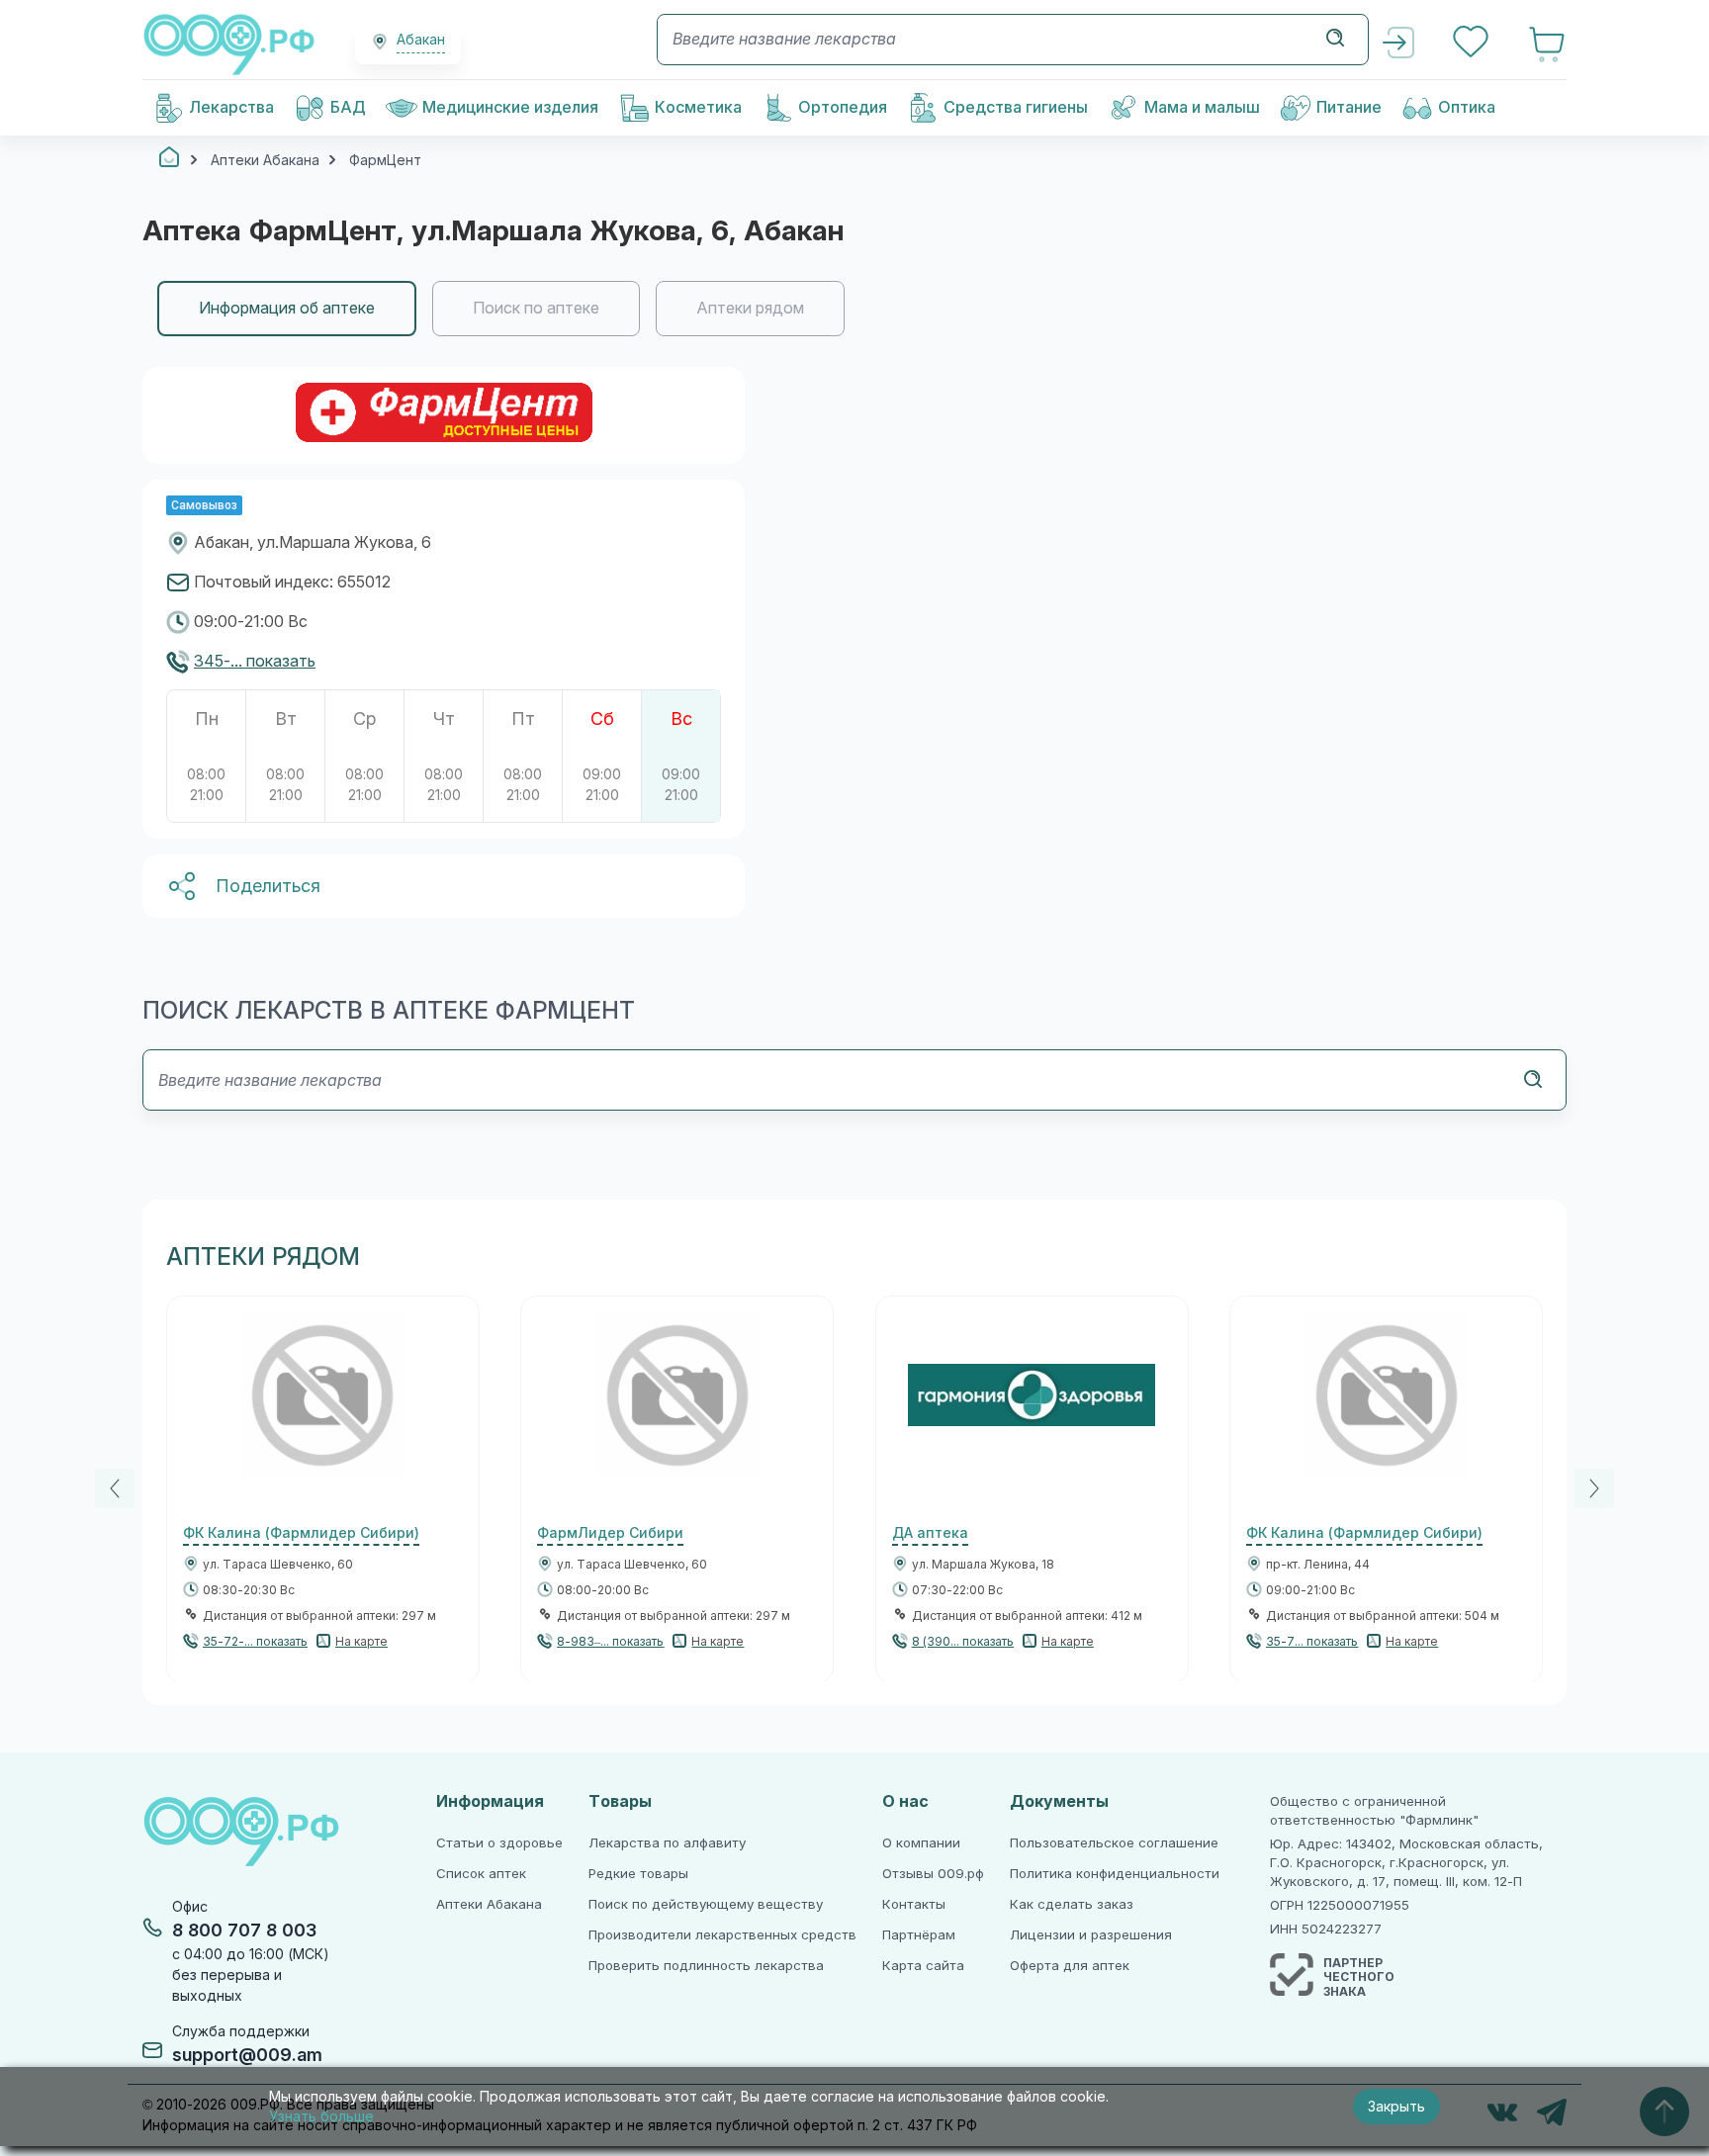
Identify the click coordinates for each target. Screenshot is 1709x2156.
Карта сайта (923, 1966)
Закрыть (1396, 2107)
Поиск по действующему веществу (706, 1904)
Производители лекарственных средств (722, 1935)
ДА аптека (930, 1533)
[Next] (1594, 1488)
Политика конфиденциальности (1115, 1874)
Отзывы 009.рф (933, 1874)
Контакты (914, 1904)
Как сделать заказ (1072, 1904)
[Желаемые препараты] (1473, 44)
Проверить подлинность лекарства (706, 1966)
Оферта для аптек (1070, 1966)
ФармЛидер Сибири (610, 1533)
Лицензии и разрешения (1091, 1935)
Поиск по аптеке (536, 308)
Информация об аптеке (287, 308)
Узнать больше (321, 2116)
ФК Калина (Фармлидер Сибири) (301, 1533)
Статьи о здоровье (499, 1843)
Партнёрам (919, 1935)
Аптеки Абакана (489, 1904)
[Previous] (115, 1488)
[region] (854, 309)
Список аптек (481, 1874)
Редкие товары (638, 1874)
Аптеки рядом (750, 308)
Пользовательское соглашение (1114, 1843)
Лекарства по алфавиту (667, 1843)
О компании (921, 1843)
